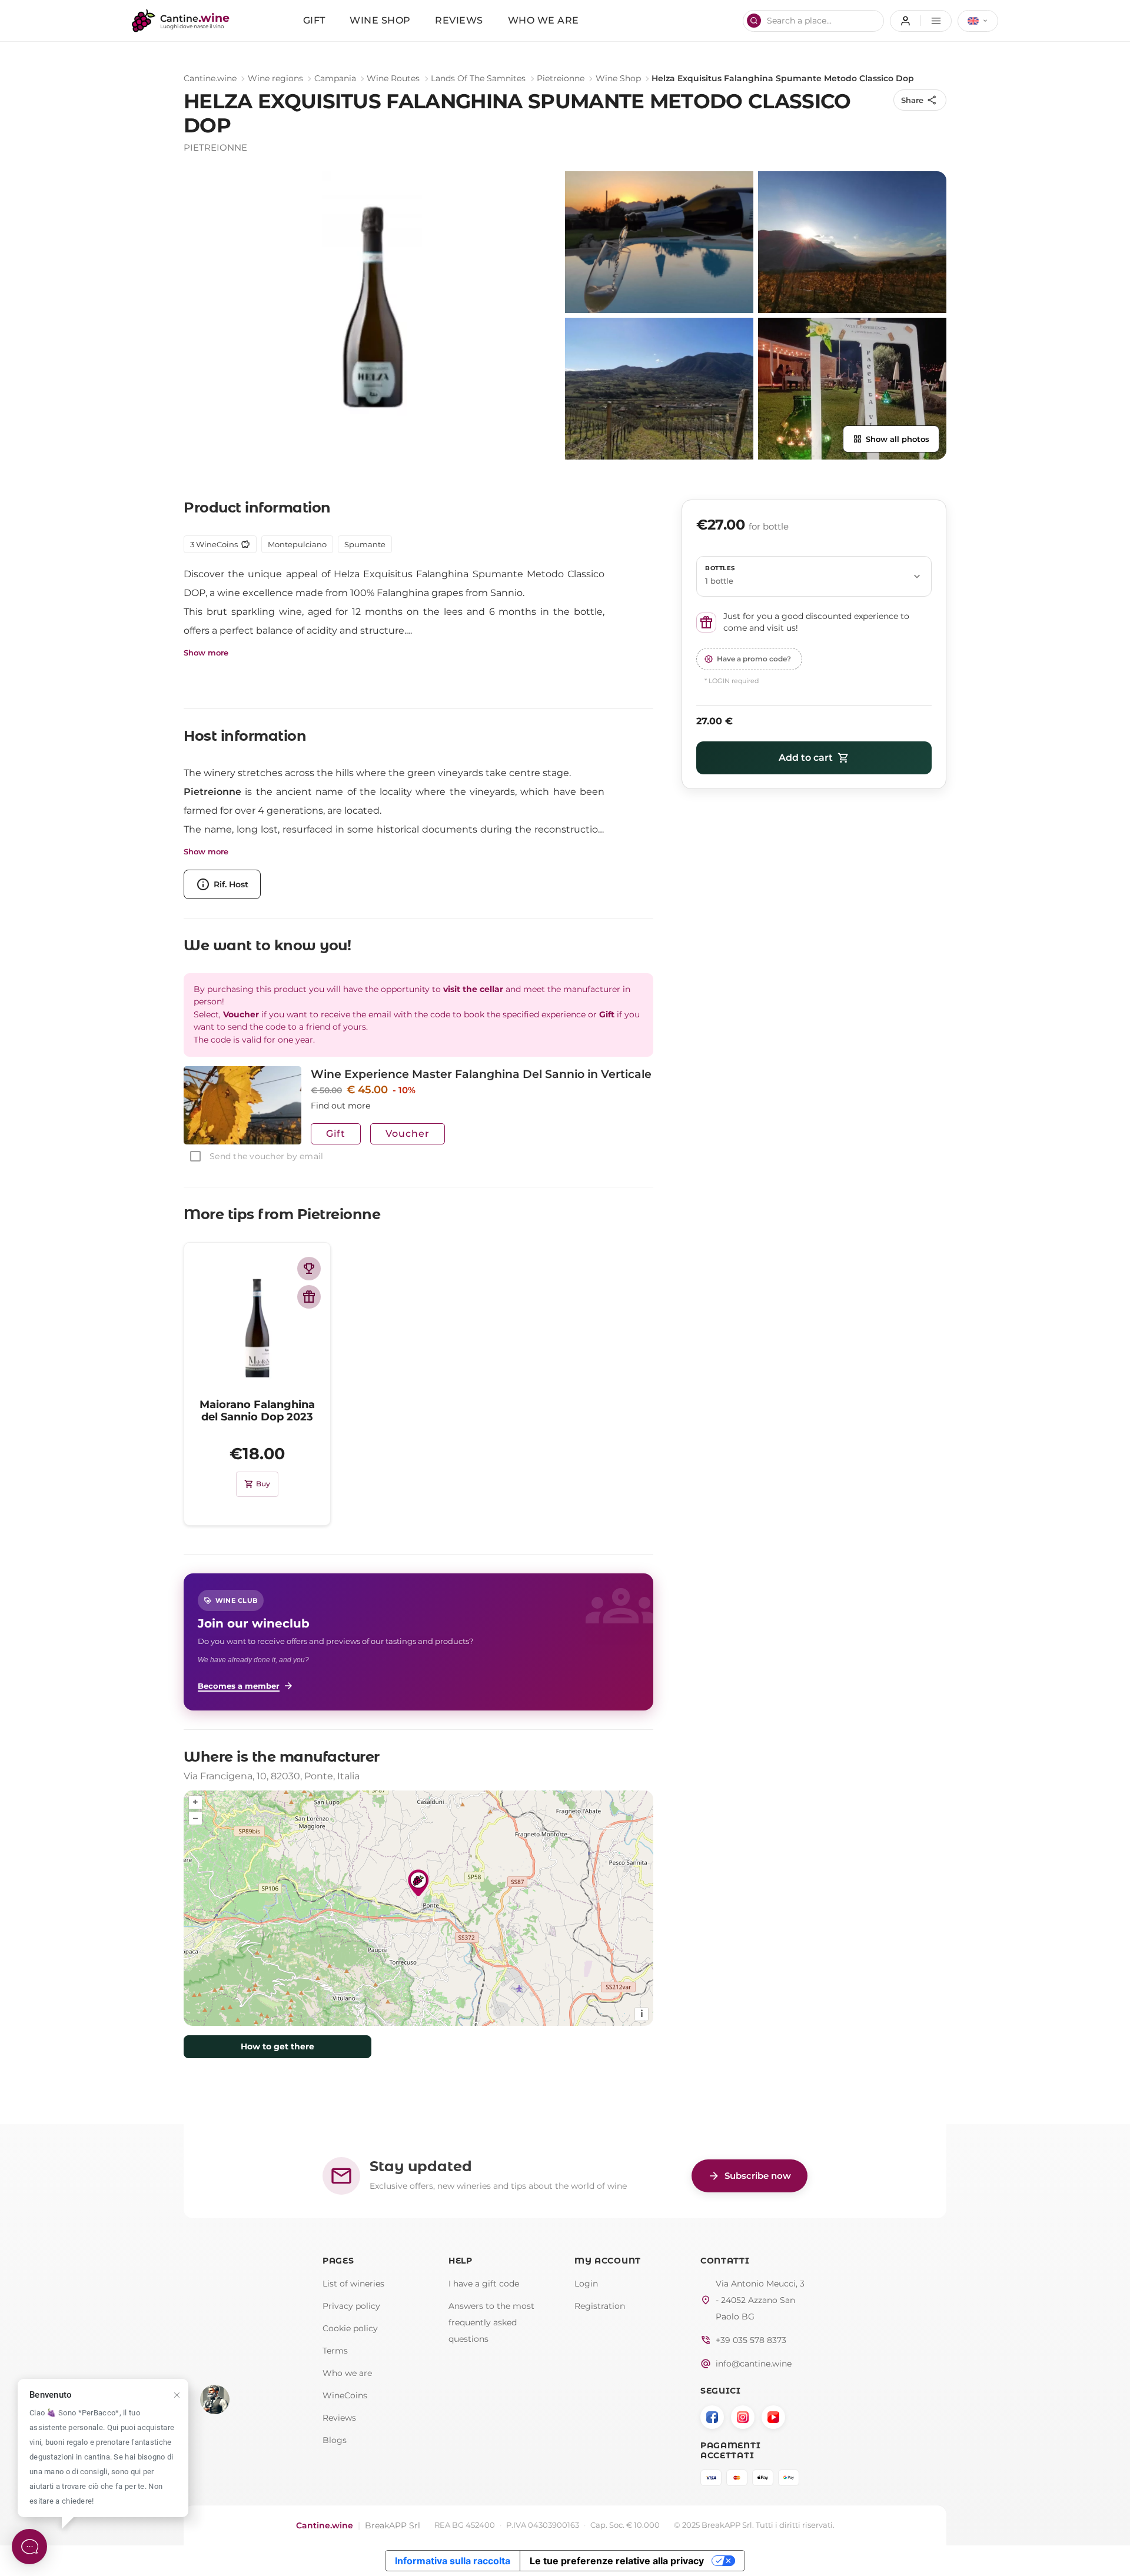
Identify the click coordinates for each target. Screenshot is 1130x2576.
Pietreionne (561, 78)
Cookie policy (350, 2328)
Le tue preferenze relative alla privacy (617, 2561)
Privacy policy (351, 2306)
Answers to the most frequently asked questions (491, 2322)
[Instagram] (743, 2417)
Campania (335, 78)
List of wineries (353, 2284)
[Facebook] (712, 2417)
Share (919, 100)
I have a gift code (484, 2284)
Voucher (408, 1134)
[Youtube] (773, 2417)
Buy (257, 1484)
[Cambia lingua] (978, 21)
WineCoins (345, 2395)
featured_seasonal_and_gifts (309, 1297)
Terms (335, 2351)
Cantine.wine (210, 78)
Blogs (335, 2440)
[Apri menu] (921, 21)
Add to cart (814, 758)
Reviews (459, 20)
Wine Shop (618, 78)
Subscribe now (750, 2176)
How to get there (277, 2046)
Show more (206, 653)
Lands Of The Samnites (478, 78)
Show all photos (891, 439)
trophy (309, 1269)
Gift (314, 20)
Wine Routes (393, 78)
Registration (600, 2306)
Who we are (544, 20)
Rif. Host (222, 884)
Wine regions (275, 78)
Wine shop (380, 20)
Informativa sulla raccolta (453, 2561)
